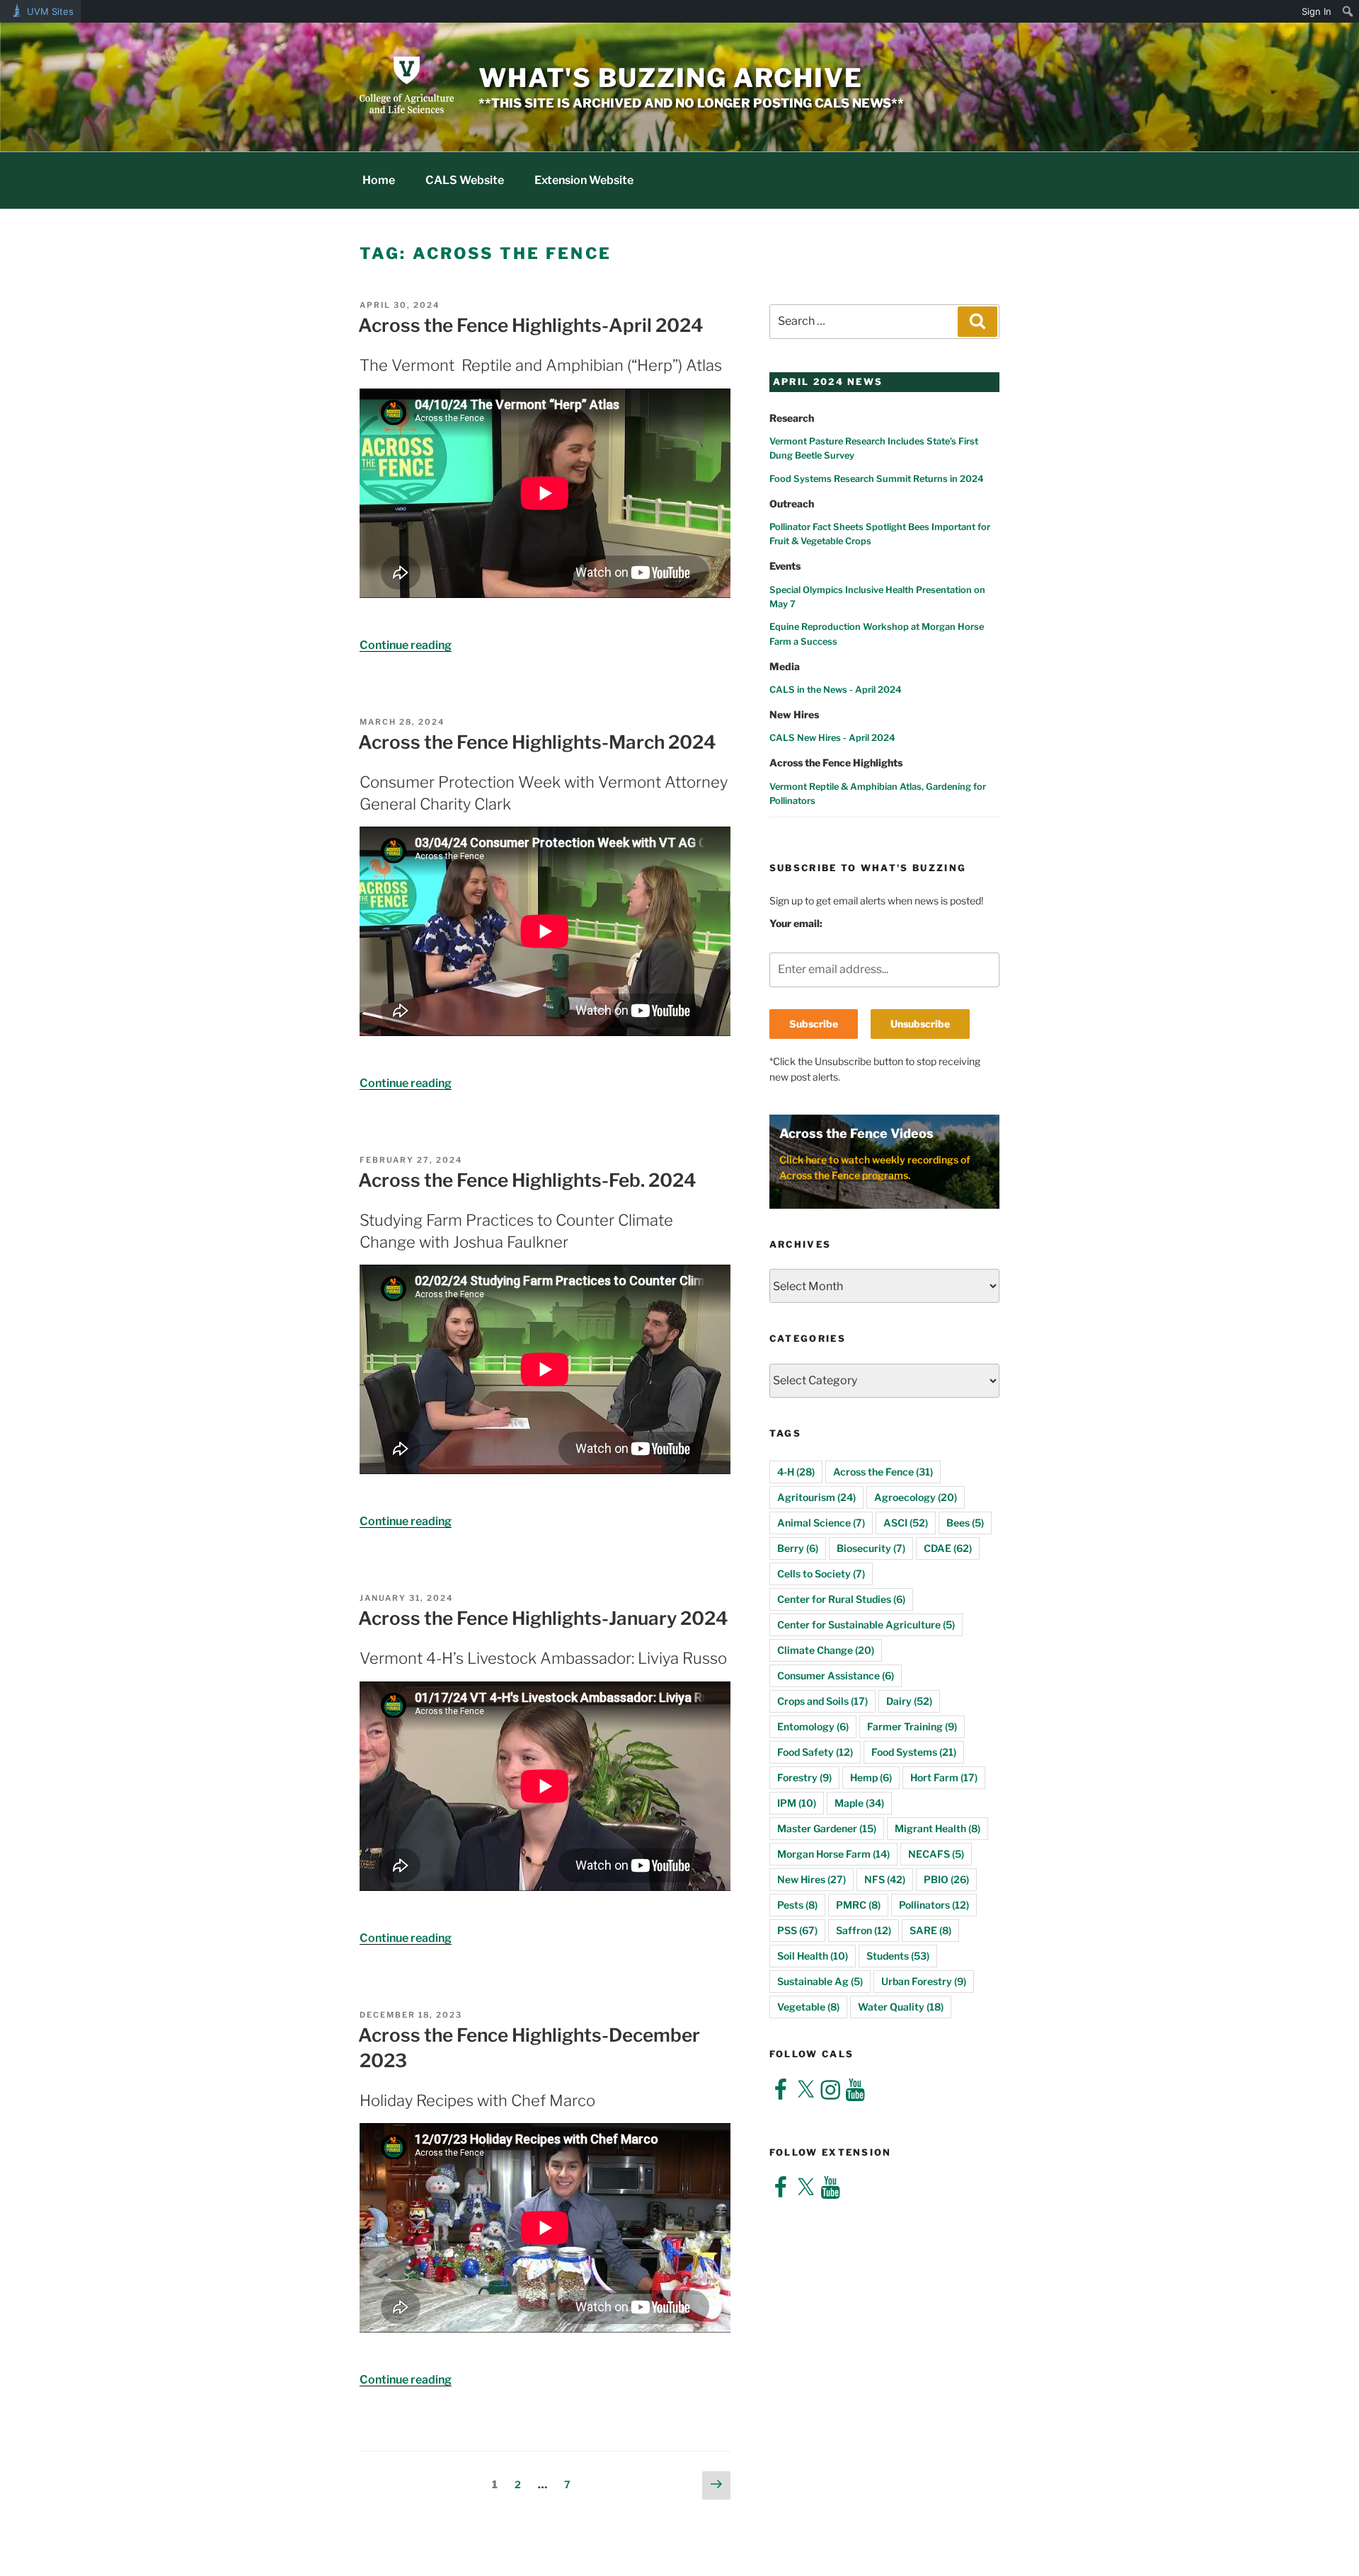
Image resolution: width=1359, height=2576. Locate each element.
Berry (798, 1548)
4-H (796, 1472)
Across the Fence (883, 1472)
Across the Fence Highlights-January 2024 (543, 1618)
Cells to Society (821, 1574)
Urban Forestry (924, 1981)
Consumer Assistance (836, 1675)
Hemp (871, 1777)
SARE (930, 1930)
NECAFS (936, 1854)
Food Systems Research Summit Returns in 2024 (877, 479)
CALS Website (465, 180)
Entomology (813, 1726)
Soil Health (813, 1956)
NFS (885, 1879)
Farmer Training (912, 1726)
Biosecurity (871, 1548)
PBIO (946, 1879)
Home (379, 180)
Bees (965, 1523)
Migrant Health (937, 1828)
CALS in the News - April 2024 (836, 690)
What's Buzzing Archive (671, 78)
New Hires (812, 1879)
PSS (797, 1930)
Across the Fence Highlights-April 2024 (531, 325)
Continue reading (406, 645)
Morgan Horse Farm (833, 1854)
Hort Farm (944, 1777)
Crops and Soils (822, 1701)
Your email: (796, 923)
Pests (797, 1905)
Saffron (864, 1930)
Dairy (909, 1701)
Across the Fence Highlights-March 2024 (537, 742)
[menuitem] (1348, 11)
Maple (859, 1803)
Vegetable (808, 2007)
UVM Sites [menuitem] (50, 11)
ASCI (906, 1523)
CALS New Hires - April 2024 (832, 738)
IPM (797, 1803)
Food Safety (815, 1752)
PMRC (858, 1905)
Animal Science (821, 1523)
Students (898, 1956)
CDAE (948, 1548)
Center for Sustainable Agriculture (866, 1625)
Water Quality (901, 2007)
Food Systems (914, 1752)
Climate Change (826, 1650)
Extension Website (584, 180)
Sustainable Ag (820, 1981)
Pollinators (934, 1905)
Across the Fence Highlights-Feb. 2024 (527, 1180)
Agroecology (916, 1497)
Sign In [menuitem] (1317, 11)
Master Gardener (827, 1828)
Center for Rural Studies (841, 1599)
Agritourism (816, 1497)
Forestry (804, 1777)
